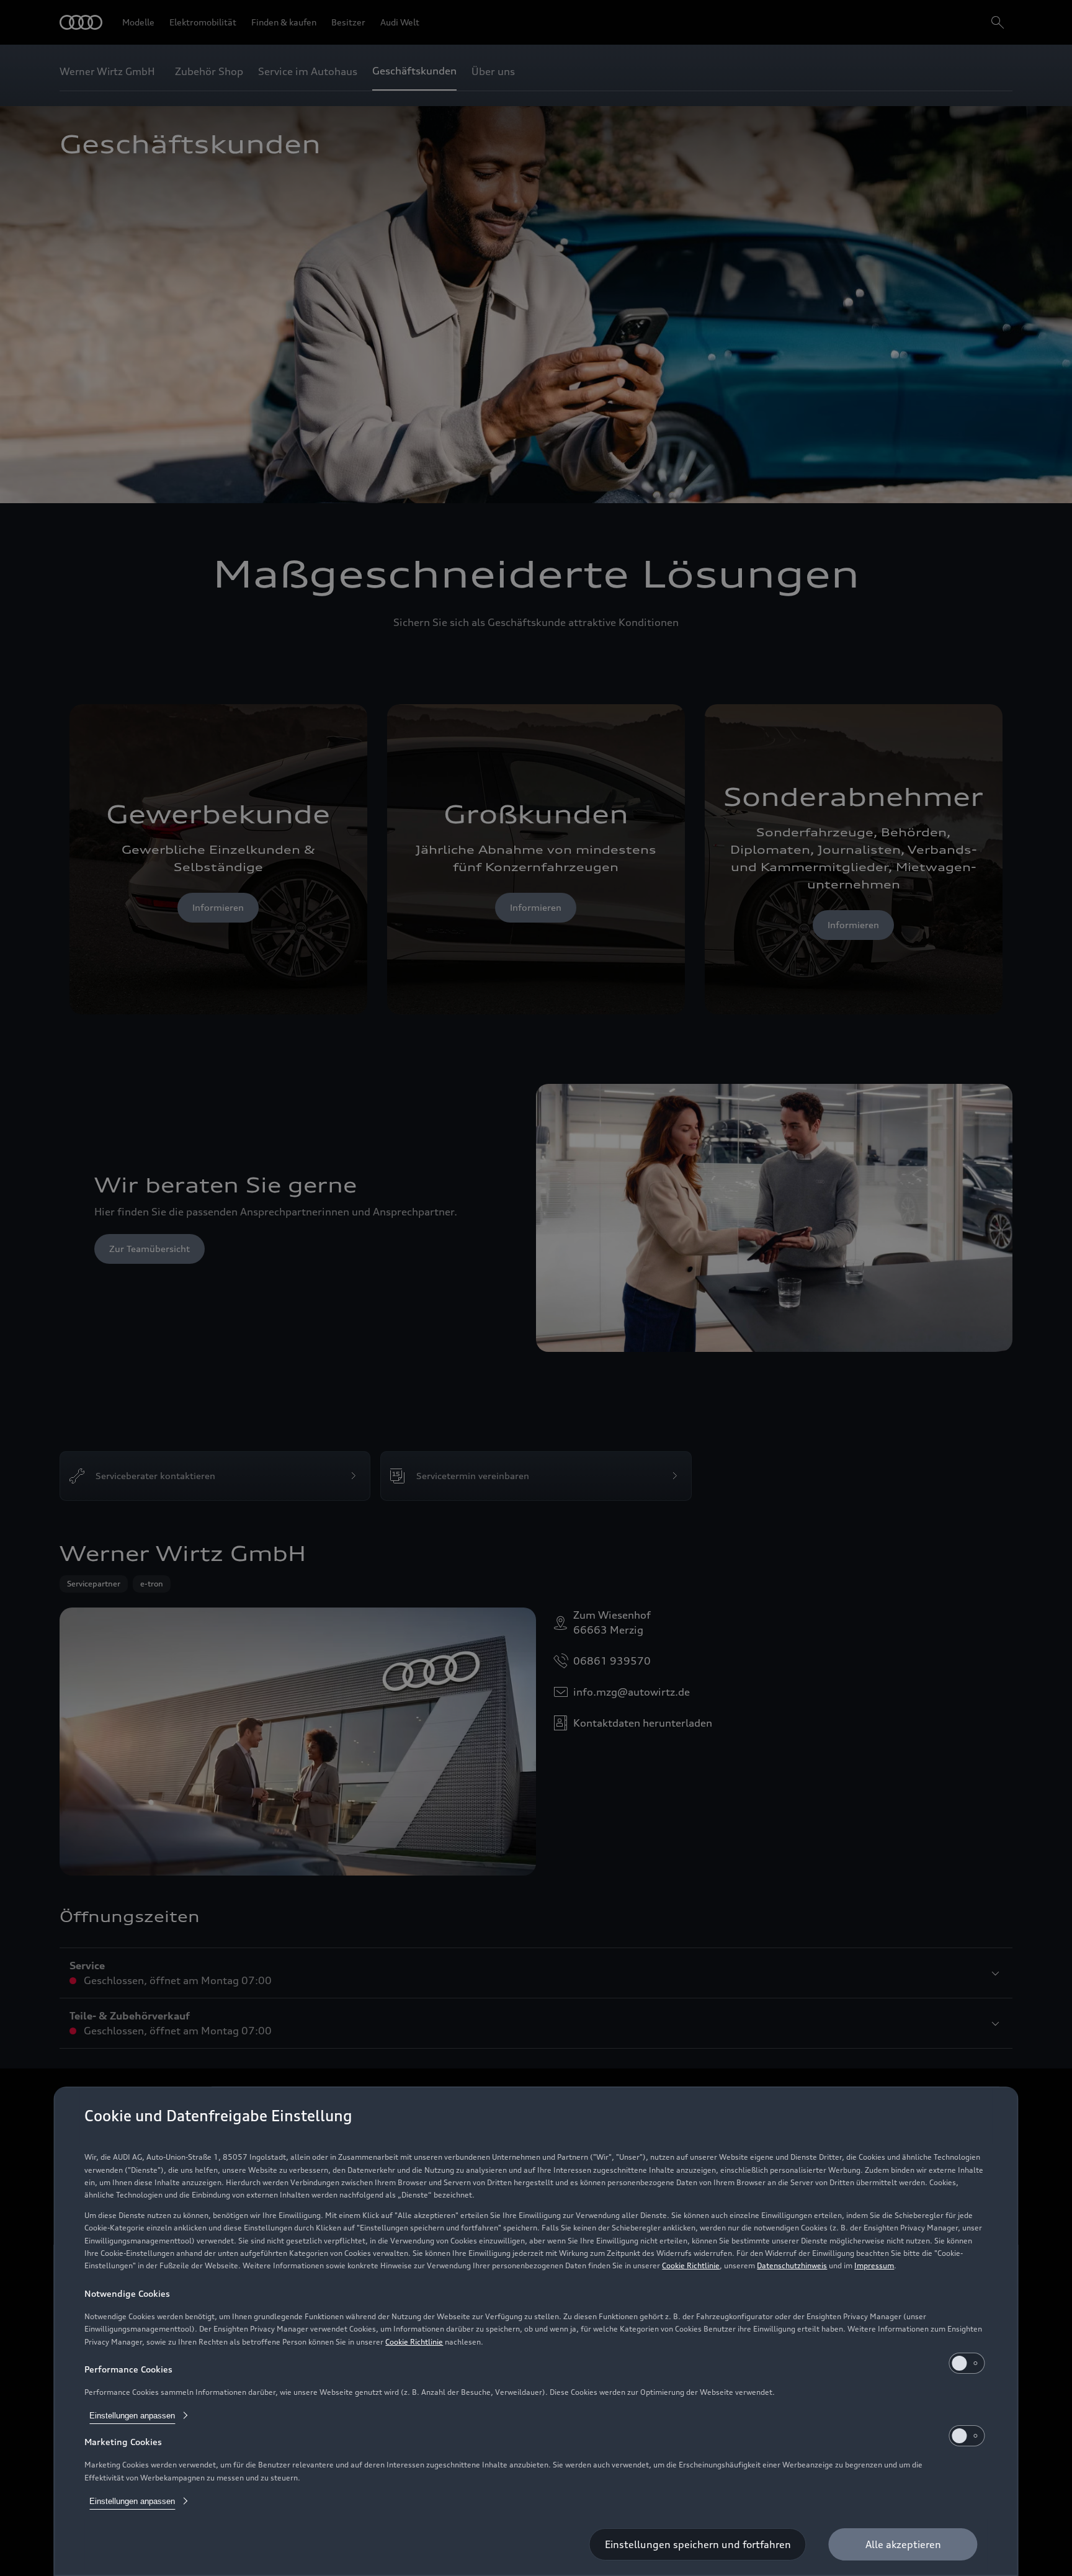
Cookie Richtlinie (691, 2265)
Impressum (874, 2265)
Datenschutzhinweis (792, 2265)
